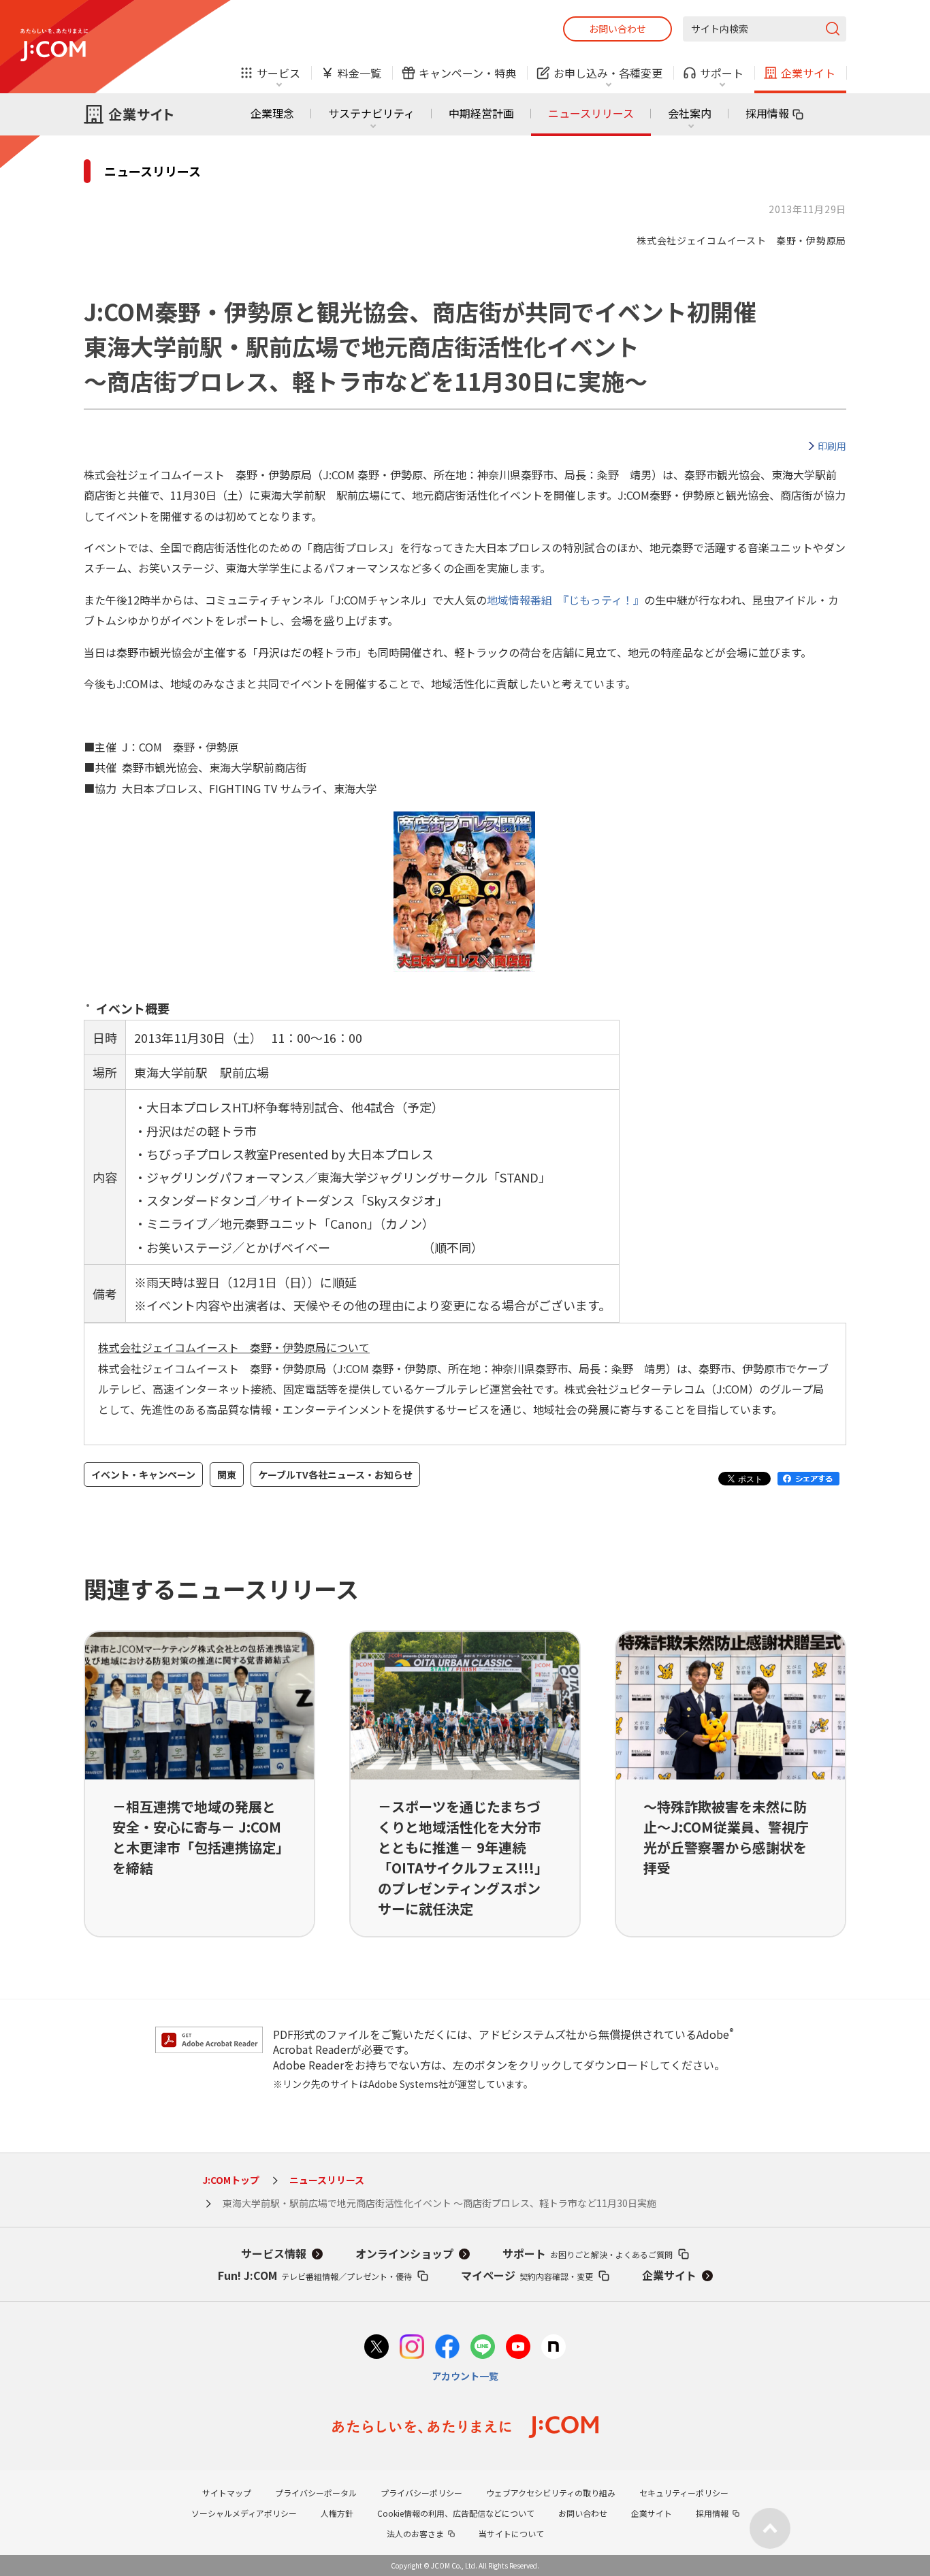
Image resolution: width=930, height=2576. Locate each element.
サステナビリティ (371, 113)
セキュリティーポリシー (684, 2493)
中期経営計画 (481, 113)
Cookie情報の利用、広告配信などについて (456, 2513)
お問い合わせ (618, 29)
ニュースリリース (591, 113)
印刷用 (832, 446)
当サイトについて (511, 2533)
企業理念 (272, 113)
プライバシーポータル (316, 2493)
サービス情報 (274, 2253)
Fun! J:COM (315, 2275)
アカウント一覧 (465, 2376)
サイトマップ (227, 2493)
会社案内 (690, 113)
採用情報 (767, 113)
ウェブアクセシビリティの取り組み (551, 2493)
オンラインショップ (404, 2253)
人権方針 (337, 2513)
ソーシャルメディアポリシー (244, 2513)
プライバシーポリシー (421, 2493)
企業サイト (669, 2275)
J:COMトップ (231, 2180)
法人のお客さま (415, 2533)
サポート (588, 2253)
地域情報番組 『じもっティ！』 (565, 600)
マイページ (527, 2275)
